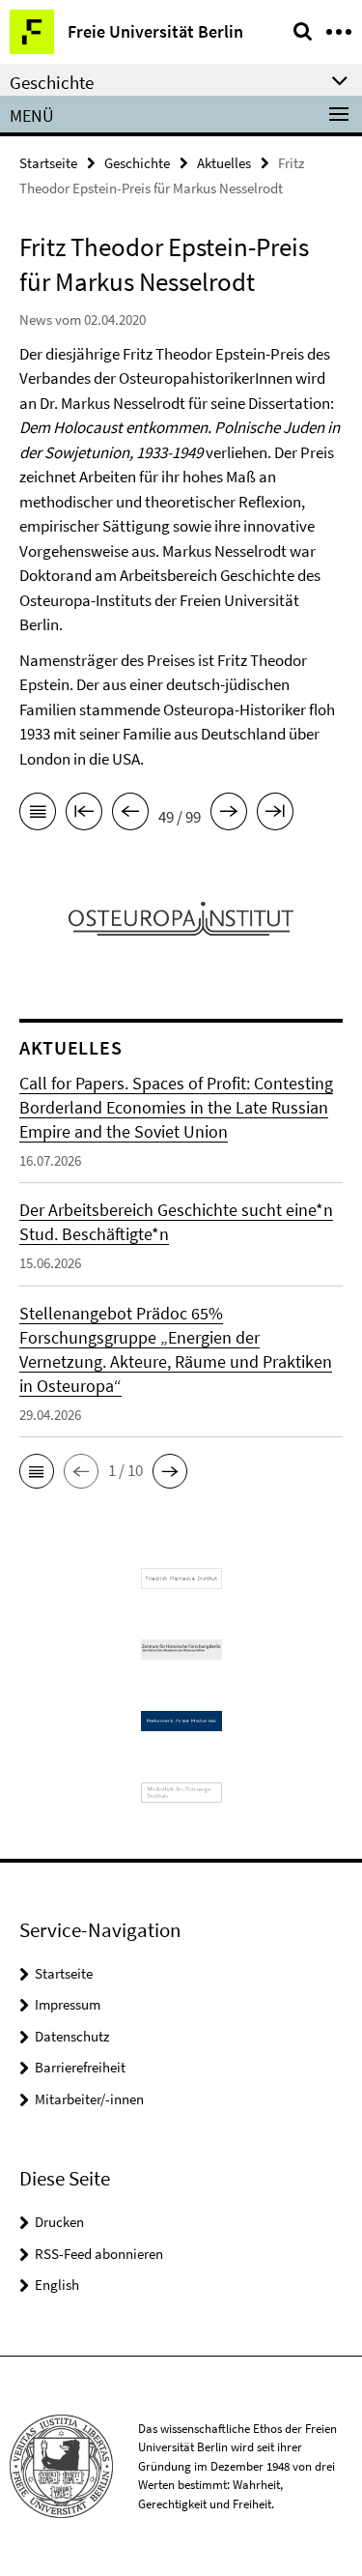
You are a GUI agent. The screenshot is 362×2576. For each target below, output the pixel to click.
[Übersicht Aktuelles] (38, 815)
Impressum (68, 2004)
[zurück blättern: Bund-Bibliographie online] (130, 815)
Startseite (48, 163)
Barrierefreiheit (80, 2067)
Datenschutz (72, 2036)
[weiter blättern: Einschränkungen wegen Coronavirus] (229, 815)
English (57, 2285)
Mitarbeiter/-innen (89, 2099)
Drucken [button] (59, 2222)
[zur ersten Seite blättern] (84, 815)
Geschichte (137, 163)
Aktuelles (224, 163)
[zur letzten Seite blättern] (275, 815)
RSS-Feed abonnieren (99, 2254)
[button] (37, 1471)
